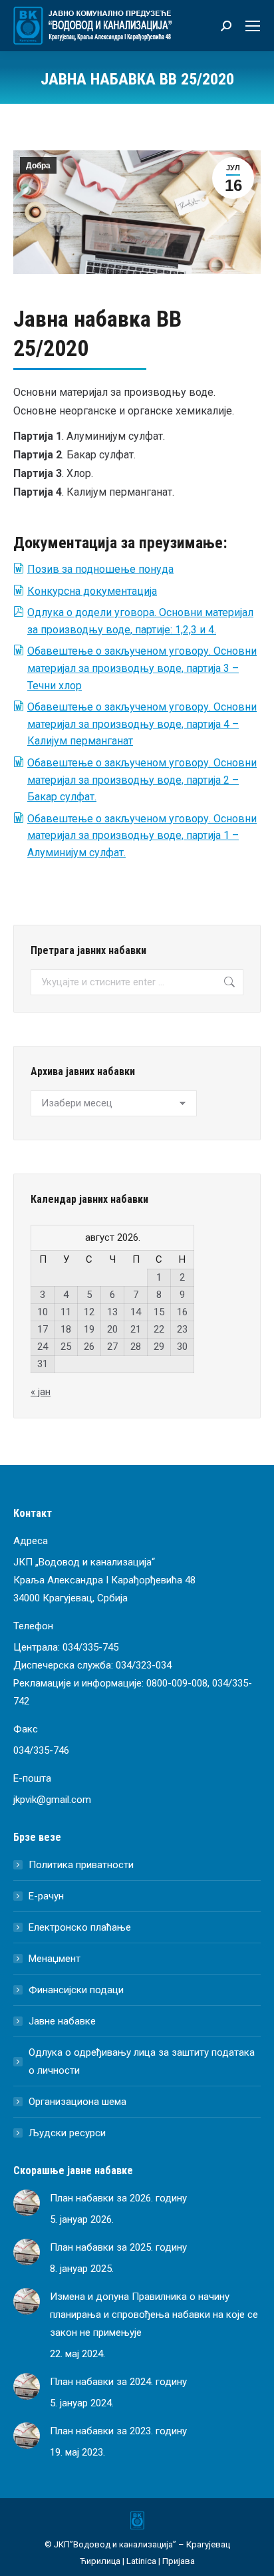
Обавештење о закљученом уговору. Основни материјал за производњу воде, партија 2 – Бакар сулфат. (142, 780)
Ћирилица (100, 2561)
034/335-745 (90, 1647)
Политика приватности (81, 1865)
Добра (38, 166)
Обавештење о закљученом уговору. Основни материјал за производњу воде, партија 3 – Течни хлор (142, 668)
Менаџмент (55, 1959)
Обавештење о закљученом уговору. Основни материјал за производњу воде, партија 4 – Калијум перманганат (142, 724)
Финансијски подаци (76, 1990)
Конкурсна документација (92, 591)
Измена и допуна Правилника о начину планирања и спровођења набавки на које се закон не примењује (154, 2315)
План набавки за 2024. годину (118, 2382)
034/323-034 (144, 1665)
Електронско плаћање (80, 1927)
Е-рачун (46, 1896)
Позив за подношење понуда (100, 569)
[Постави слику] (27, 2203)
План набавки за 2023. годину (118, 2431)
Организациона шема (77, 2102)
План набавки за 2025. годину (118, 2247)
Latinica (141, 2561)
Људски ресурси (67, 2133)
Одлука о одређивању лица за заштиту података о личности (142, 2061)
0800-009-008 (177, 1683)
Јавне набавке (62, 2021)
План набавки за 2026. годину (118, 2198)
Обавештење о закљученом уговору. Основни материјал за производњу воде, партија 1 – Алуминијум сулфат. (142, 836)
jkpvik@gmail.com (52, 1800)
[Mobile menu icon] (253, 26)
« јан (41, 1392)
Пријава (179, 2561)
